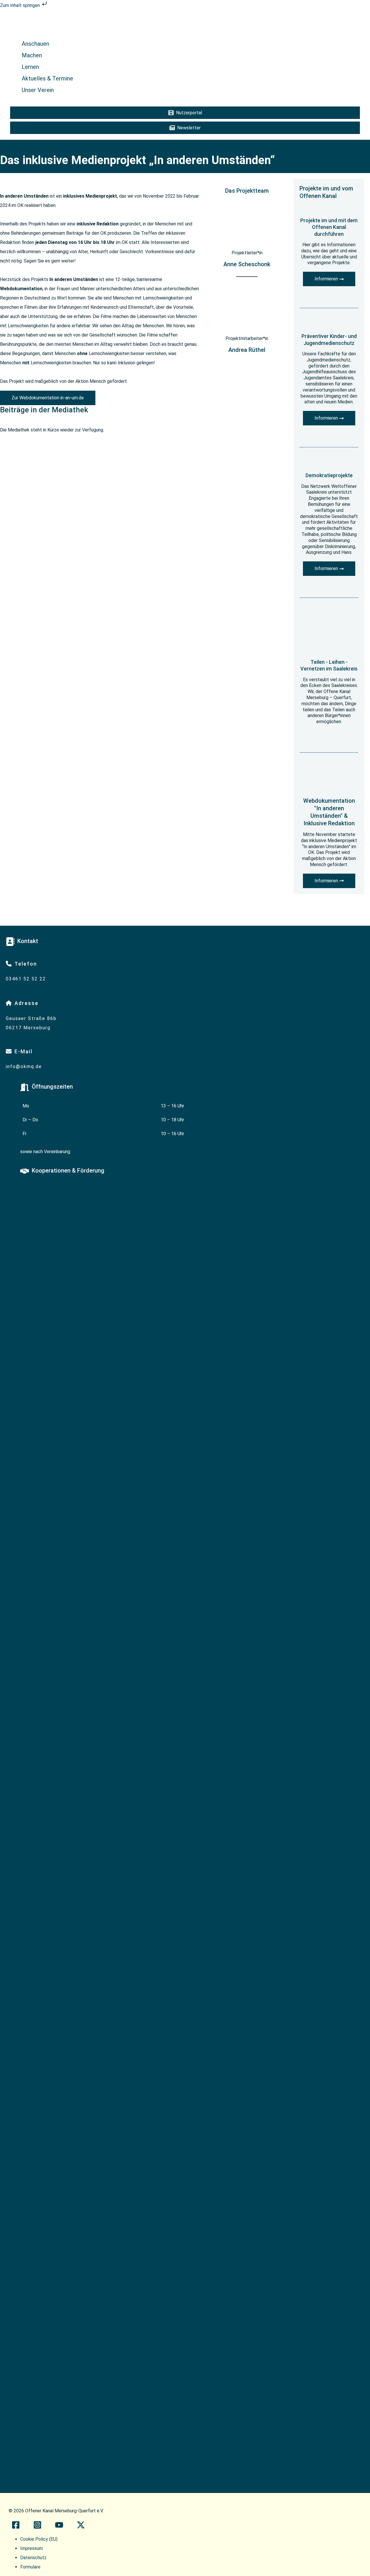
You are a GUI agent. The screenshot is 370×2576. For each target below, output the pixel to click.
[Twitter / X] (81, 2527)
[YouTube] (59, 2527)
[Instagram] (37, 2527)
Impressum (32, 2548)
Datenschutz (33, 2558)
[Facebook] (16, 2527)
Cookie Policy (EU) (39, 2539)
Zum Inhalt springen (21, 5)
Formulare (30, 2567)
